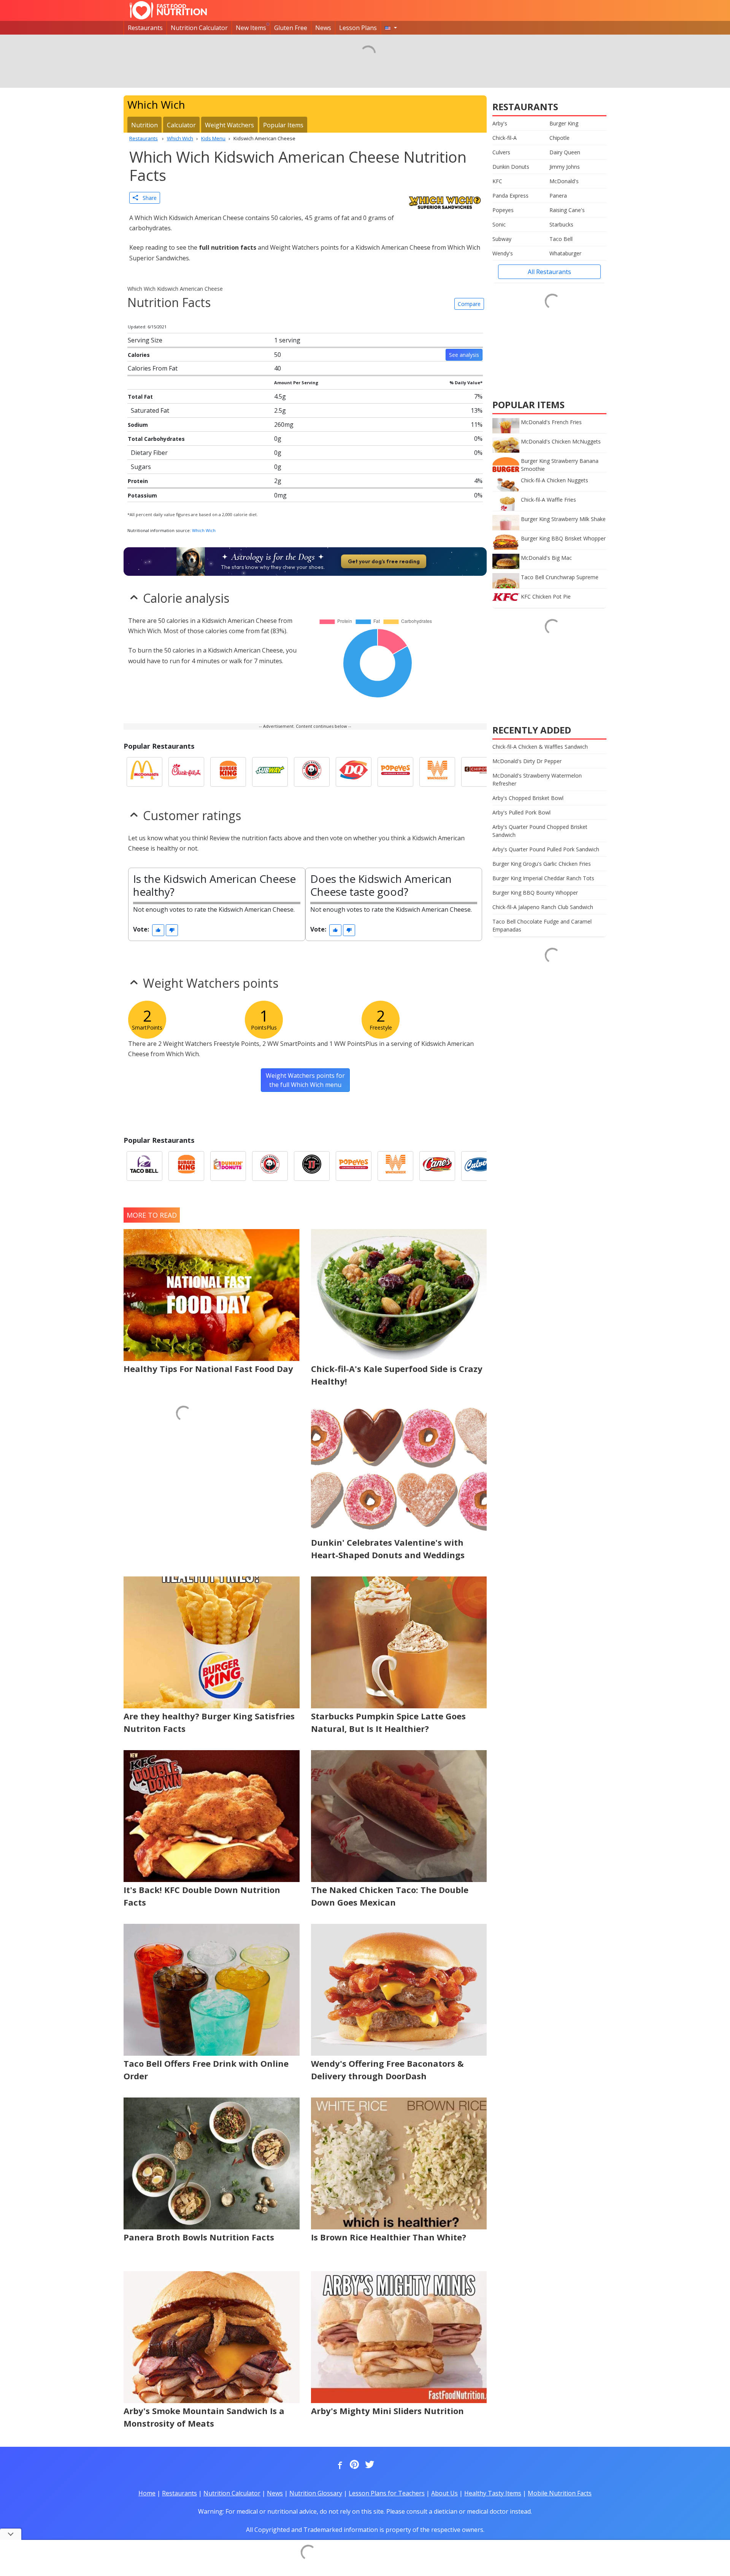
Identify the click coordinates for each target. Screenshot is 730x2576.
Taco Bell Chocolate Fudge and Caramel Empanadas (542, 925)
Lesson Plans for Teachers (387, 2493)
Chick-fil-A (505, 138)
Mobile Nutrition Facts (560, 2493)
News (323, 28)
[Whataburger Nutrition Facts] (437, 772)
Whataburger (565, 253)
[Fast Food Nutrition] (168, 10)
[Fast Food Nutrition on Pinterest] (354, 2465)
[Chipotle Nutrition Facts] (479, 772)
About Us (444, 2493)
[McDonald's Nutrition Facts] (144, 772)
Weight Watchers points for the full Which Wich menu (305, 1080)
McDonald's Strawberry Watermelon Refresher (537, 779)
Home (147, 2493)
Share (147, 198)
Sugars (141, 467)
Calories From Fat (153, 368)
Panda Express (510, 196)
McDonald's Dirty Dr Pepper (527, 761)
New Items (251, 28)
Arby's (500, 123)
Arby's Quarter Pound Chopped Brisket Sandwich (540, 831)
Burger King (564, 123)
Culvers (501, 152)
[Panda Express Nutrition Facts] (312, 772)
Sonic (499, 224)
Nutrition (144, 125)
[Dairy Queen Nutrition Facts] (354, 772)
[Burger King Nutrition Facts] (228, 772)
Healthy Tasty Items (493, 2493)
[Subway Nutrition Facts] (270, 772)
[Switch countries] (391, 28)
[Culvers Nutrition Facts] (479, 1166)
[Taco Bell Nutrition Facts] (144, 1166)
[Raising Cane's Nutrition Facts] (437, 1166)
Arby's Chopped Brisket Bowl (528, 798)
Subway (502, 239)
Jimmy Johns (565, 167)
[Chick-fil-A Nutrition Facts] (186, 772)
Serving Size (145, 340)
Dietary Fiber (149, 453)
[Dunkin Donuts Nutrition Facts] (228, 1166)
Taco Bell (561, 239)
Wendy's (503, 253)
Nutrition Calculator (199, 28)
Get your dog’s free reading (384, 561)
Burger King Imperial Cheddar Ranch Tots (543, 878)
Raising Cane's (567, 210)
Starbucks (561, 224)
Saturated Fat (150, 410)
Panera (558, 196)
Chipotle (559, 138)
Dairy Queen (565, 152)
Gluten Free (291, 28)
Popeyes (503, 210)
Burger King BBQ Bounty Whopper (535, 893)
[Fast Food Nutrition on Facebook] (338, 2465)
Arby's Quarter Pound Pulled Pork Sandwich (546, 849)
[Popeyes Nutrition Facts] (395, 772)
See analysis (464, 355)
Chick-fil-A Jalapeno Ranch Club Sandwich (543, 907)
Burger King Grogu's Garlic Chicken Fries (542, 864)
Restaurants (145, 28)
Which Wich (204, 530)
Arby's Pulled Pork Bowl (521, 812)
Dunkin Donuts (511, 167)
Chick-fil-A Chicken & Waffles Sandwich (540, 747)
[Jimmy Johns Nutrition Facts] (312, 1166)
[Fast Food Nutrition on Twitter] (369, 2465)
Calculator (181, 125)
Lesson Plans (358, 28)
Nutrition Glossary (316, 2493)
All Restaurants (549, 272)
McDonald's (564, 181)
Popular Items (283, 125)
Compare (469, 304)
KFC (497, 181)
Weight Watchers (229, 125)
